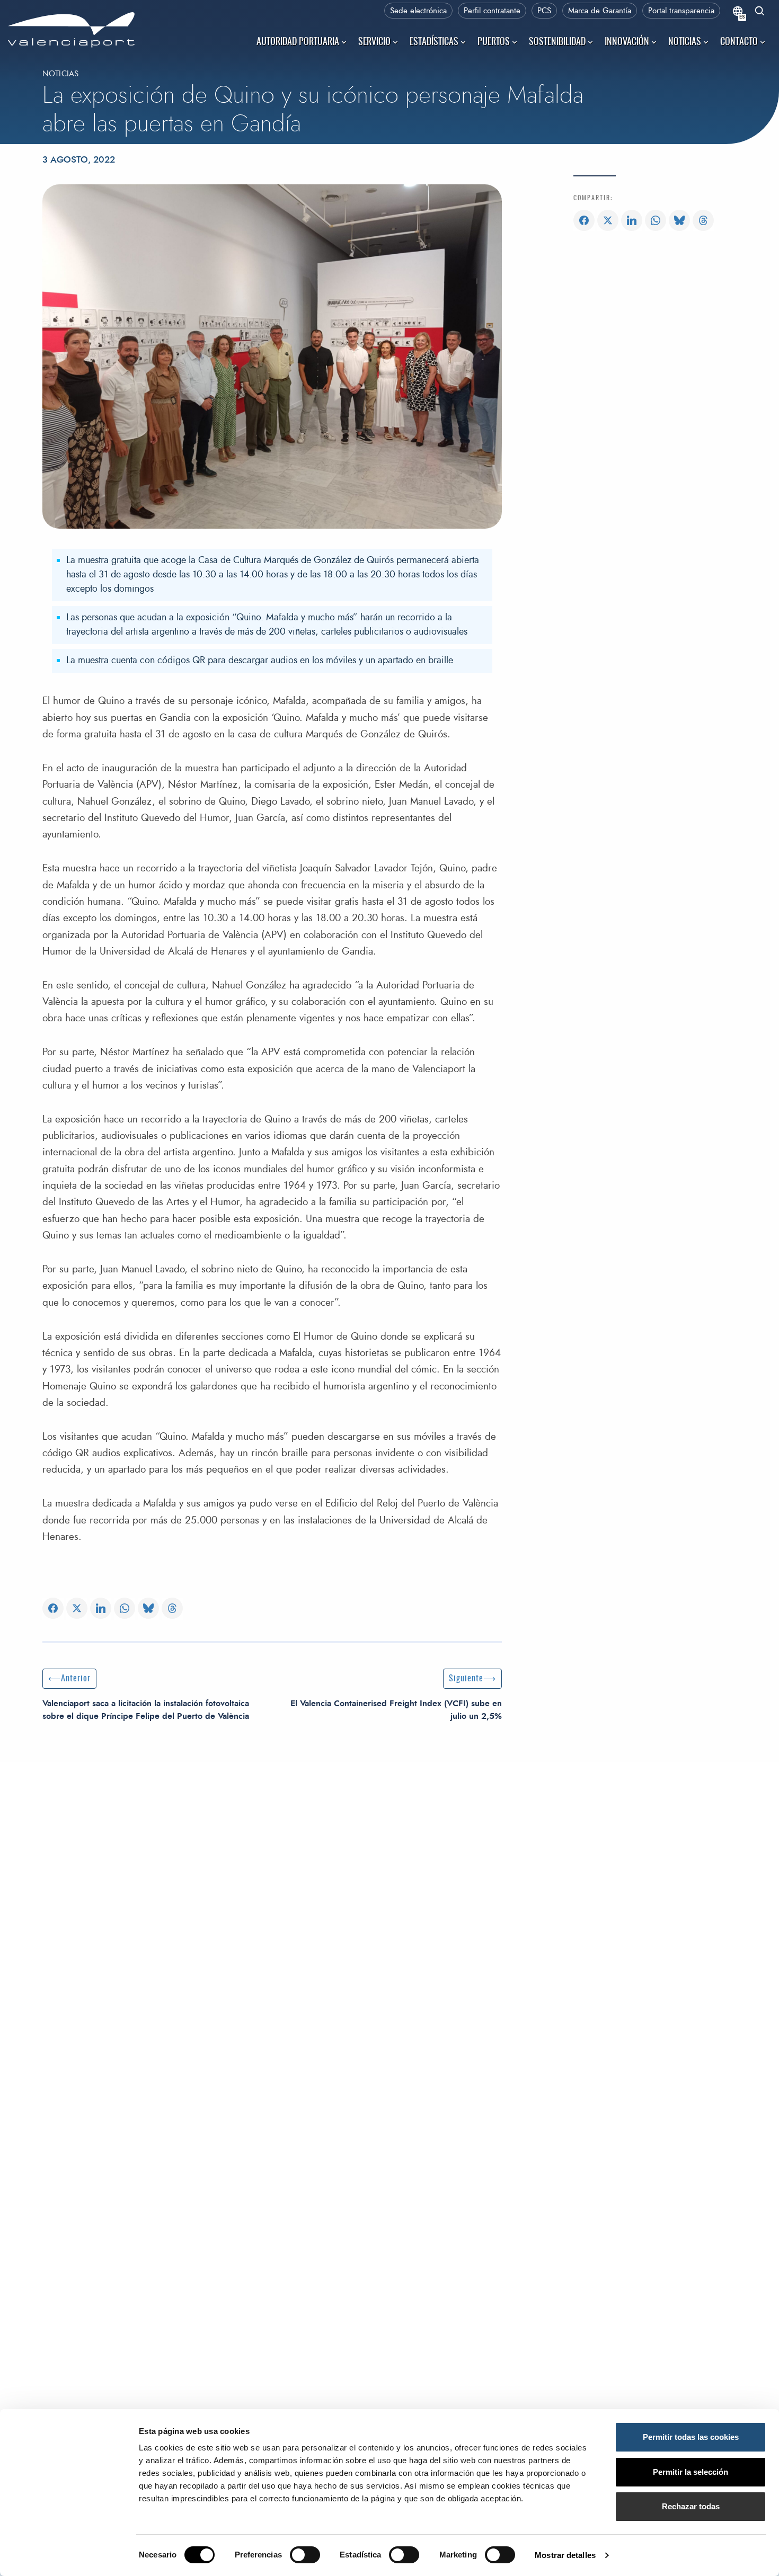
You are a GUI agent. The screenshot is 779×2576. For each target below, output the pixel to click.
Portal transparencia (681, 11)
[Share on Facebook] (53, 1609)
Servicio (374, 42)
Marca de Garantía (600, 11)
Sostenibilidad (557, 42)
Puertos (494, 42)
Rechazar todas (691, 2506)
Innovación (627, 42)
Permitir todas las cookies (691, 2437)
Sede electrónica (418, 11)
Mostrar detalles (565, 2555)
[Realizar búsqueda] (760, 12)
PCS (544, 11)
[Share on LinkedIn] (101, 1609)
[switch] (310, 2558)
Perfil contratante (492, 11)
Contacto (739, 42)
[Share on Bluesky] (148, 1609)
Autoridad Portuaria (298, 42)
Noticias (685, 42)
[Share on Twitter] (77, 1609)
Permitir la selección (691, 2472)
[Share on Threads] (172, 1609)
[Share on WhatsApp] (125, 1609)
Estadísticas (434, 42)
